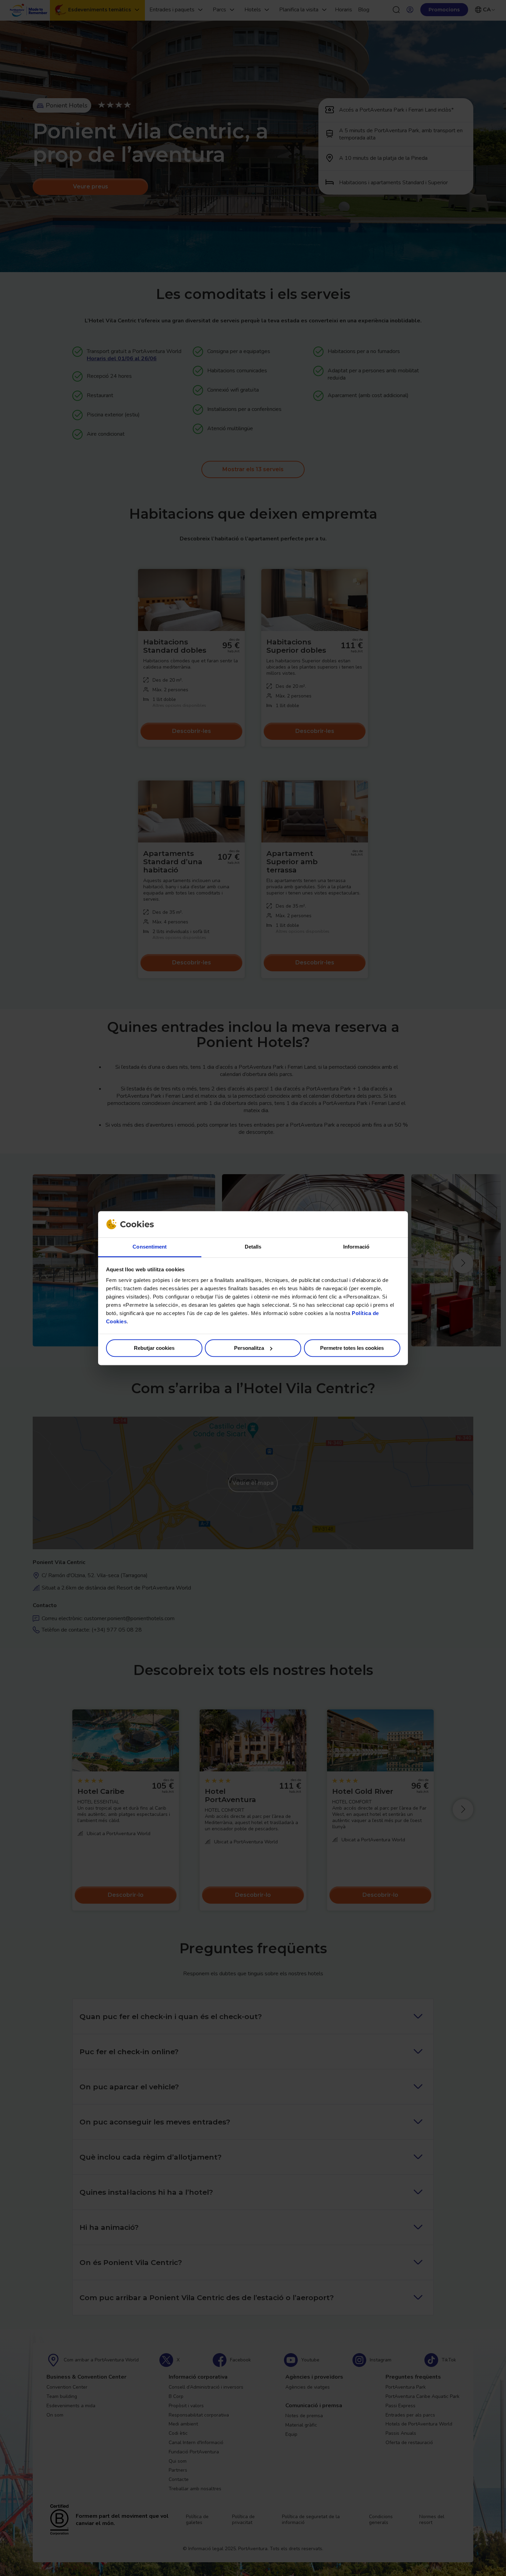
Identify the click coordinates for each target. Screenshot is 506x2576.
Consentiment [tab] (150, 1247)
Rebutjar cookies (154, 1348)
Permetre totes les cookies (352, 1348)
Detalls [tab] (253, 1247)
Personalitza (249, 1348)
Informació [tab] (356, 1247)
